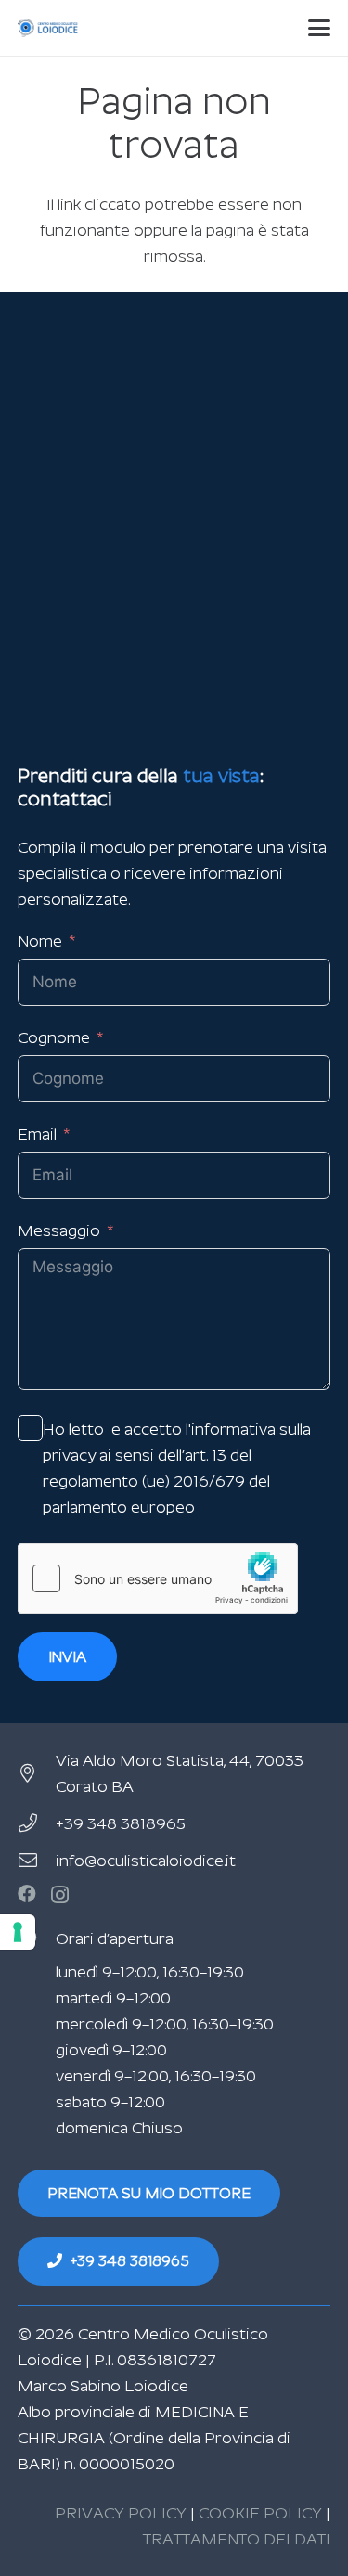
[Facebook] (27, 1894)
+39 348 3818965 (121, 1823)
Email (37, 1134)
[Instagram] (60, 1895)
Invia (67, 1657)
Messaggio (59, 1230)
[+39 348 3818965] (37, 1823)
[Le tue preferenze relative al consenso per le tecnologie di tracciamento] (18, 1932)
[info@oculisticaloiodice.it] (37, 1861)
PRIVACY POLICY (121, 2513)
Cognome (54, 1037)
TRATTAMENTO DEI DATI (237, 2539)
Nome (40, 941)
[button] (320, 28)
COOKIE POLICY (260, 2513)
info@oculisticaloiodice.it (146, 1861)
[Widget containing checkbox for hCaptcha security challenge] (158, 1578)
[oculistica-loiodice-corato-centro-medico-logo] (49, 28)
